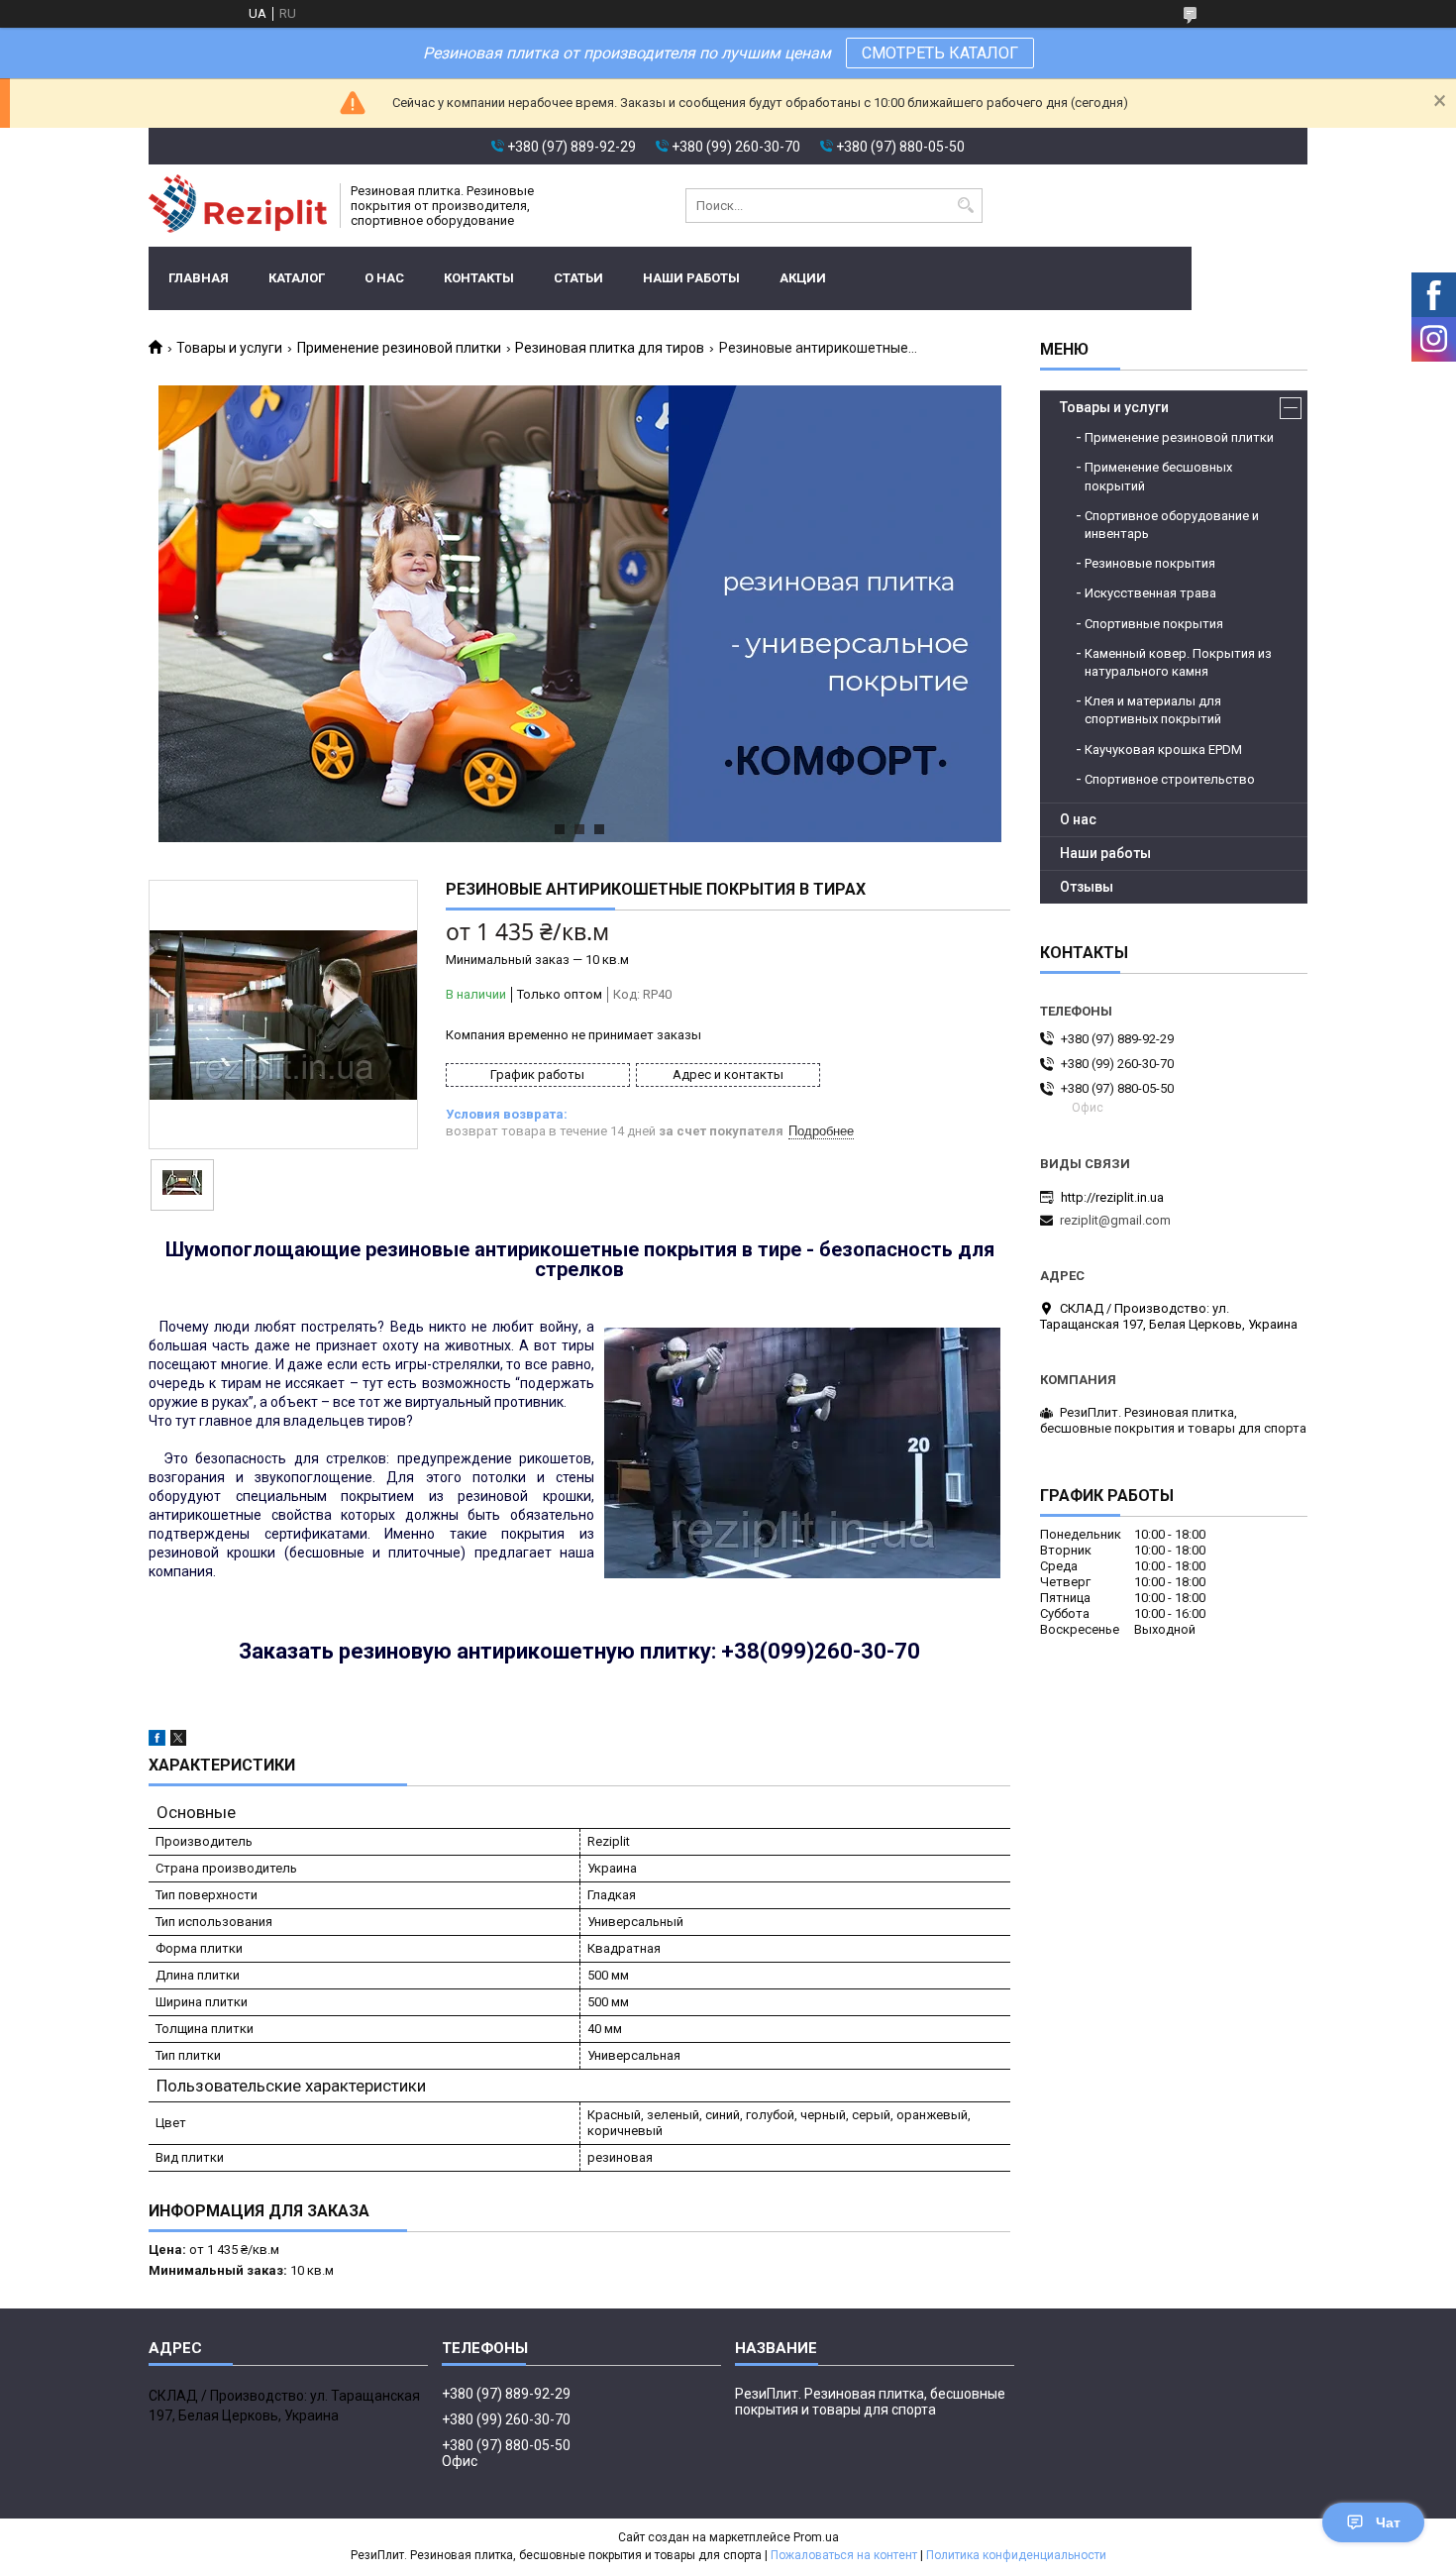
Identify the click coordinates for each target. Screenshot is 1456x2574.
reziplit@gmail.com (1115, 1220)
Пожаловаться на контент (844, 2555)
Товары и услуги (229, 348)
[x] (178, 1741)
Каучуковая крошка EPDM (1163, 750)
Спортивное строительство (1170, 779)
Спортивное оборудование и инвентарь (1172, 525)
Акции (803, 278)
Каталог (297, 278)
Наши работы (691, 278)
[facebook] (157, 1741)
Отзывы (1087, 887)
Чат (1388, 2522)
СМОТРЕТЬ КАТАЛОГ (940, 53)
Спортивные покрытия (1154, 624)
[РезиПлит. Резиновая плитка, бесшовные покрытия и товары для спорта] (238, 206)
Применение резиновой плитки (399, 348)
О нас (384, 278)
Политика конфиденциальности (1016, 2555)
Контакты (479, 278)
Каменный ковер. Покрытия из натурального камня (1178, 662)
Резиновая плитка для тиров (610, 348)
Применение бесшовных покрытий (1158, 476)
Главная (199, 278)
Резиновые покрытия (1150, 563)
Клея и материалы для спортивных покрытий (1153, 710)
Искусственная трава (1150, 593)
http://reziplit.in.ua (1112, 1197)
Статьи (578, 278)
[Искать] (965, 206)
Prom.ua (816, 2537)
